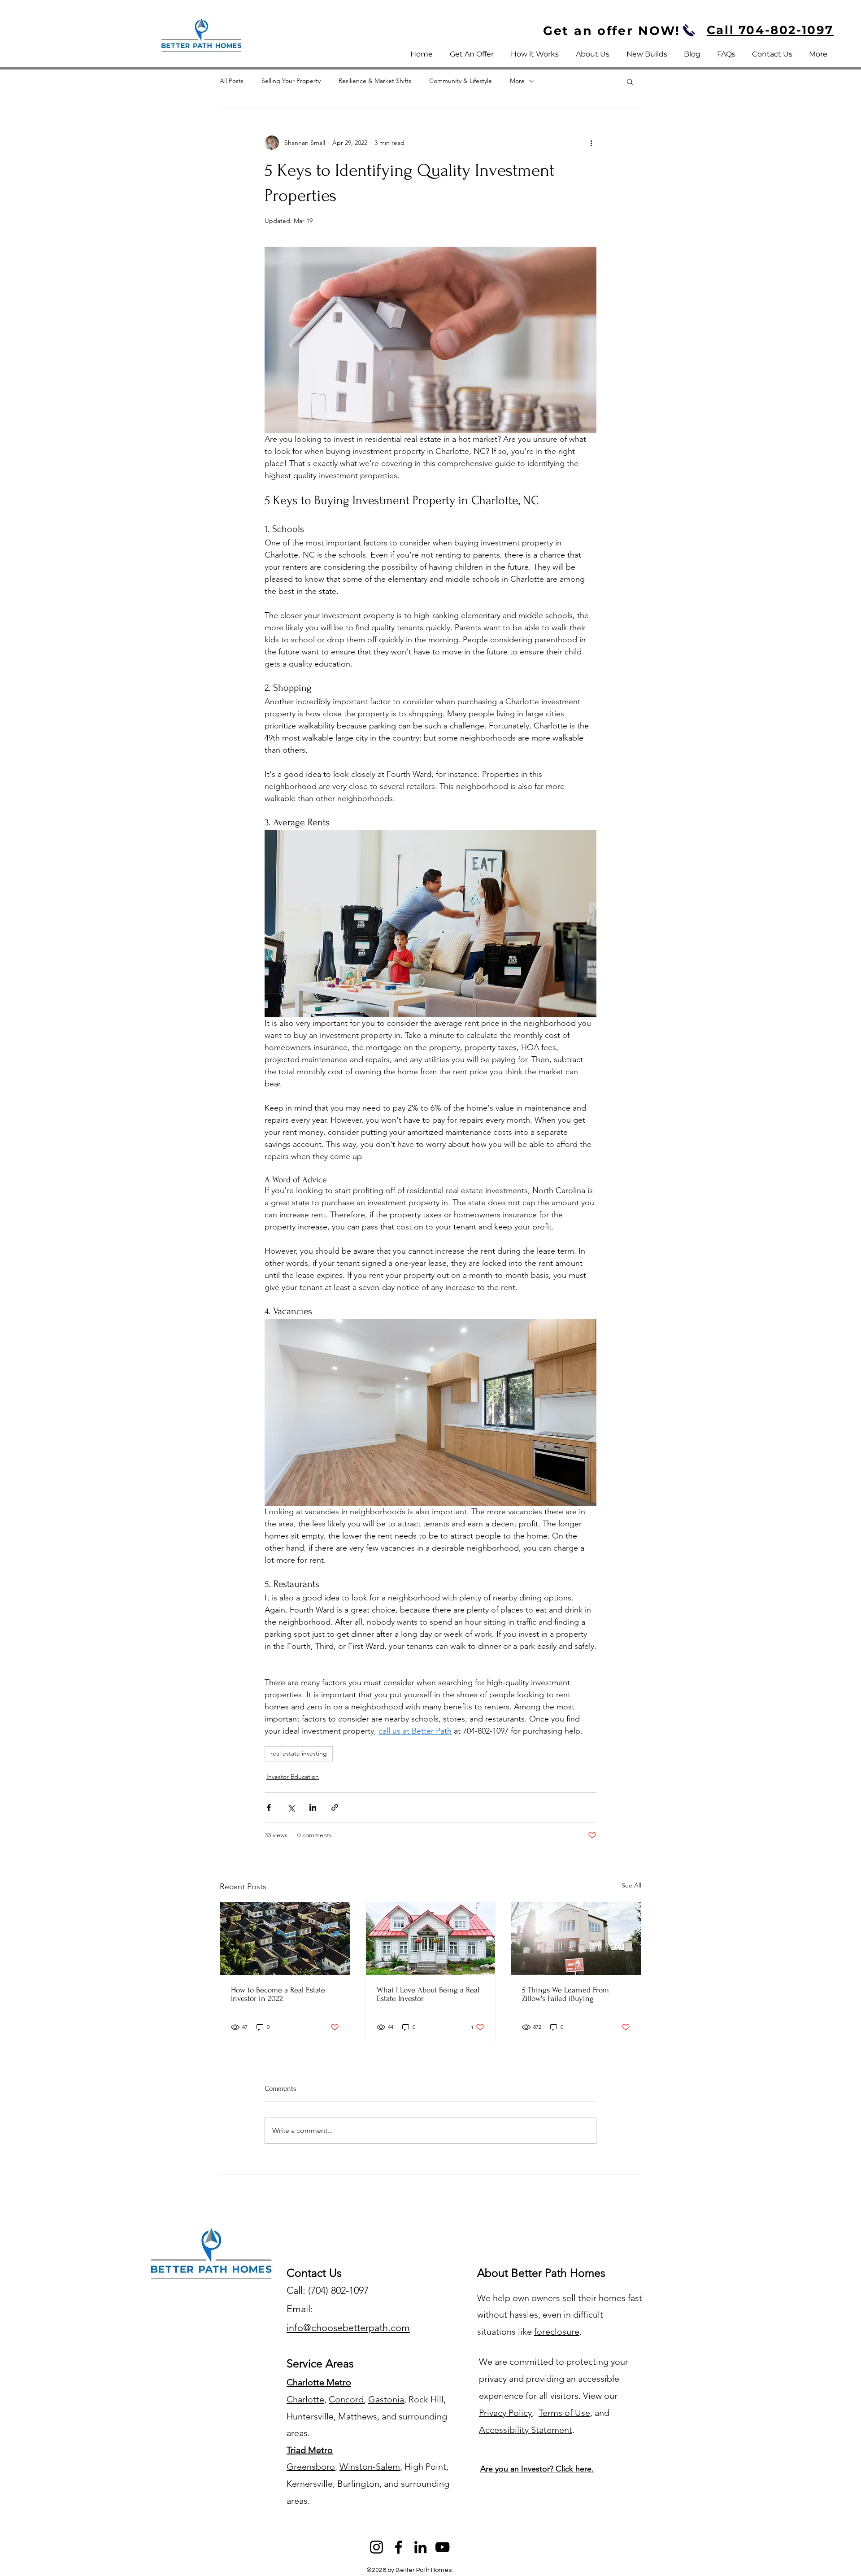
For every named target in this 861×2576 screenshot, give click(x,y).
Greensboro (311, 2467)
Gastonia (386, 2399)
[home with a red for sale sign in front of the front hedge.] (576, 1939)
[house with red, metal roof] (431, 1939)
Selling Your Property (291, 81)
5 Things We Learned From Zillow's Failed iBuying (565, 1994)
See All (631, 1885)
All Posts (232, 81)
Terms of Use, (565, 2413)
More (517, 81)
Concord (346, 2399)
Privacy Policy (505, 2413)
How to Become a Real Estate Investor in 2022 (278, 1994)
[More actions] (591, 143)
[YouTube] (442, 2547)
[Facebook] (398, 2547)
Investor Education (293, 1777)
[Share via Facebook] (269, 1807)
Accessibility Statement (526, 2430)
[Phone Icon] (689, 30)
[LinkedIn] (420, 2547)
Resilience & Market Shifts (375, 81)
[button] (630, 81)
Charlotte (305, 2399)
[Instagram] (376, 2547)
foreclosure (557, 2332)
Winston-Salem (370, 2467)
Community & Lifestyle (461, 81)
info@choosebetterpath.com (348, 2328)
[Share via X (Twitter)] (291, 1807)
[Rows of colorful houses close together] (285, 1939)
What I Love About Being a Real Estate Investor (428, 1994)
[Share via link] (335, 1807)
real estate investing (299, 1753)
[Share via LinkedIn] (313, 1807)
